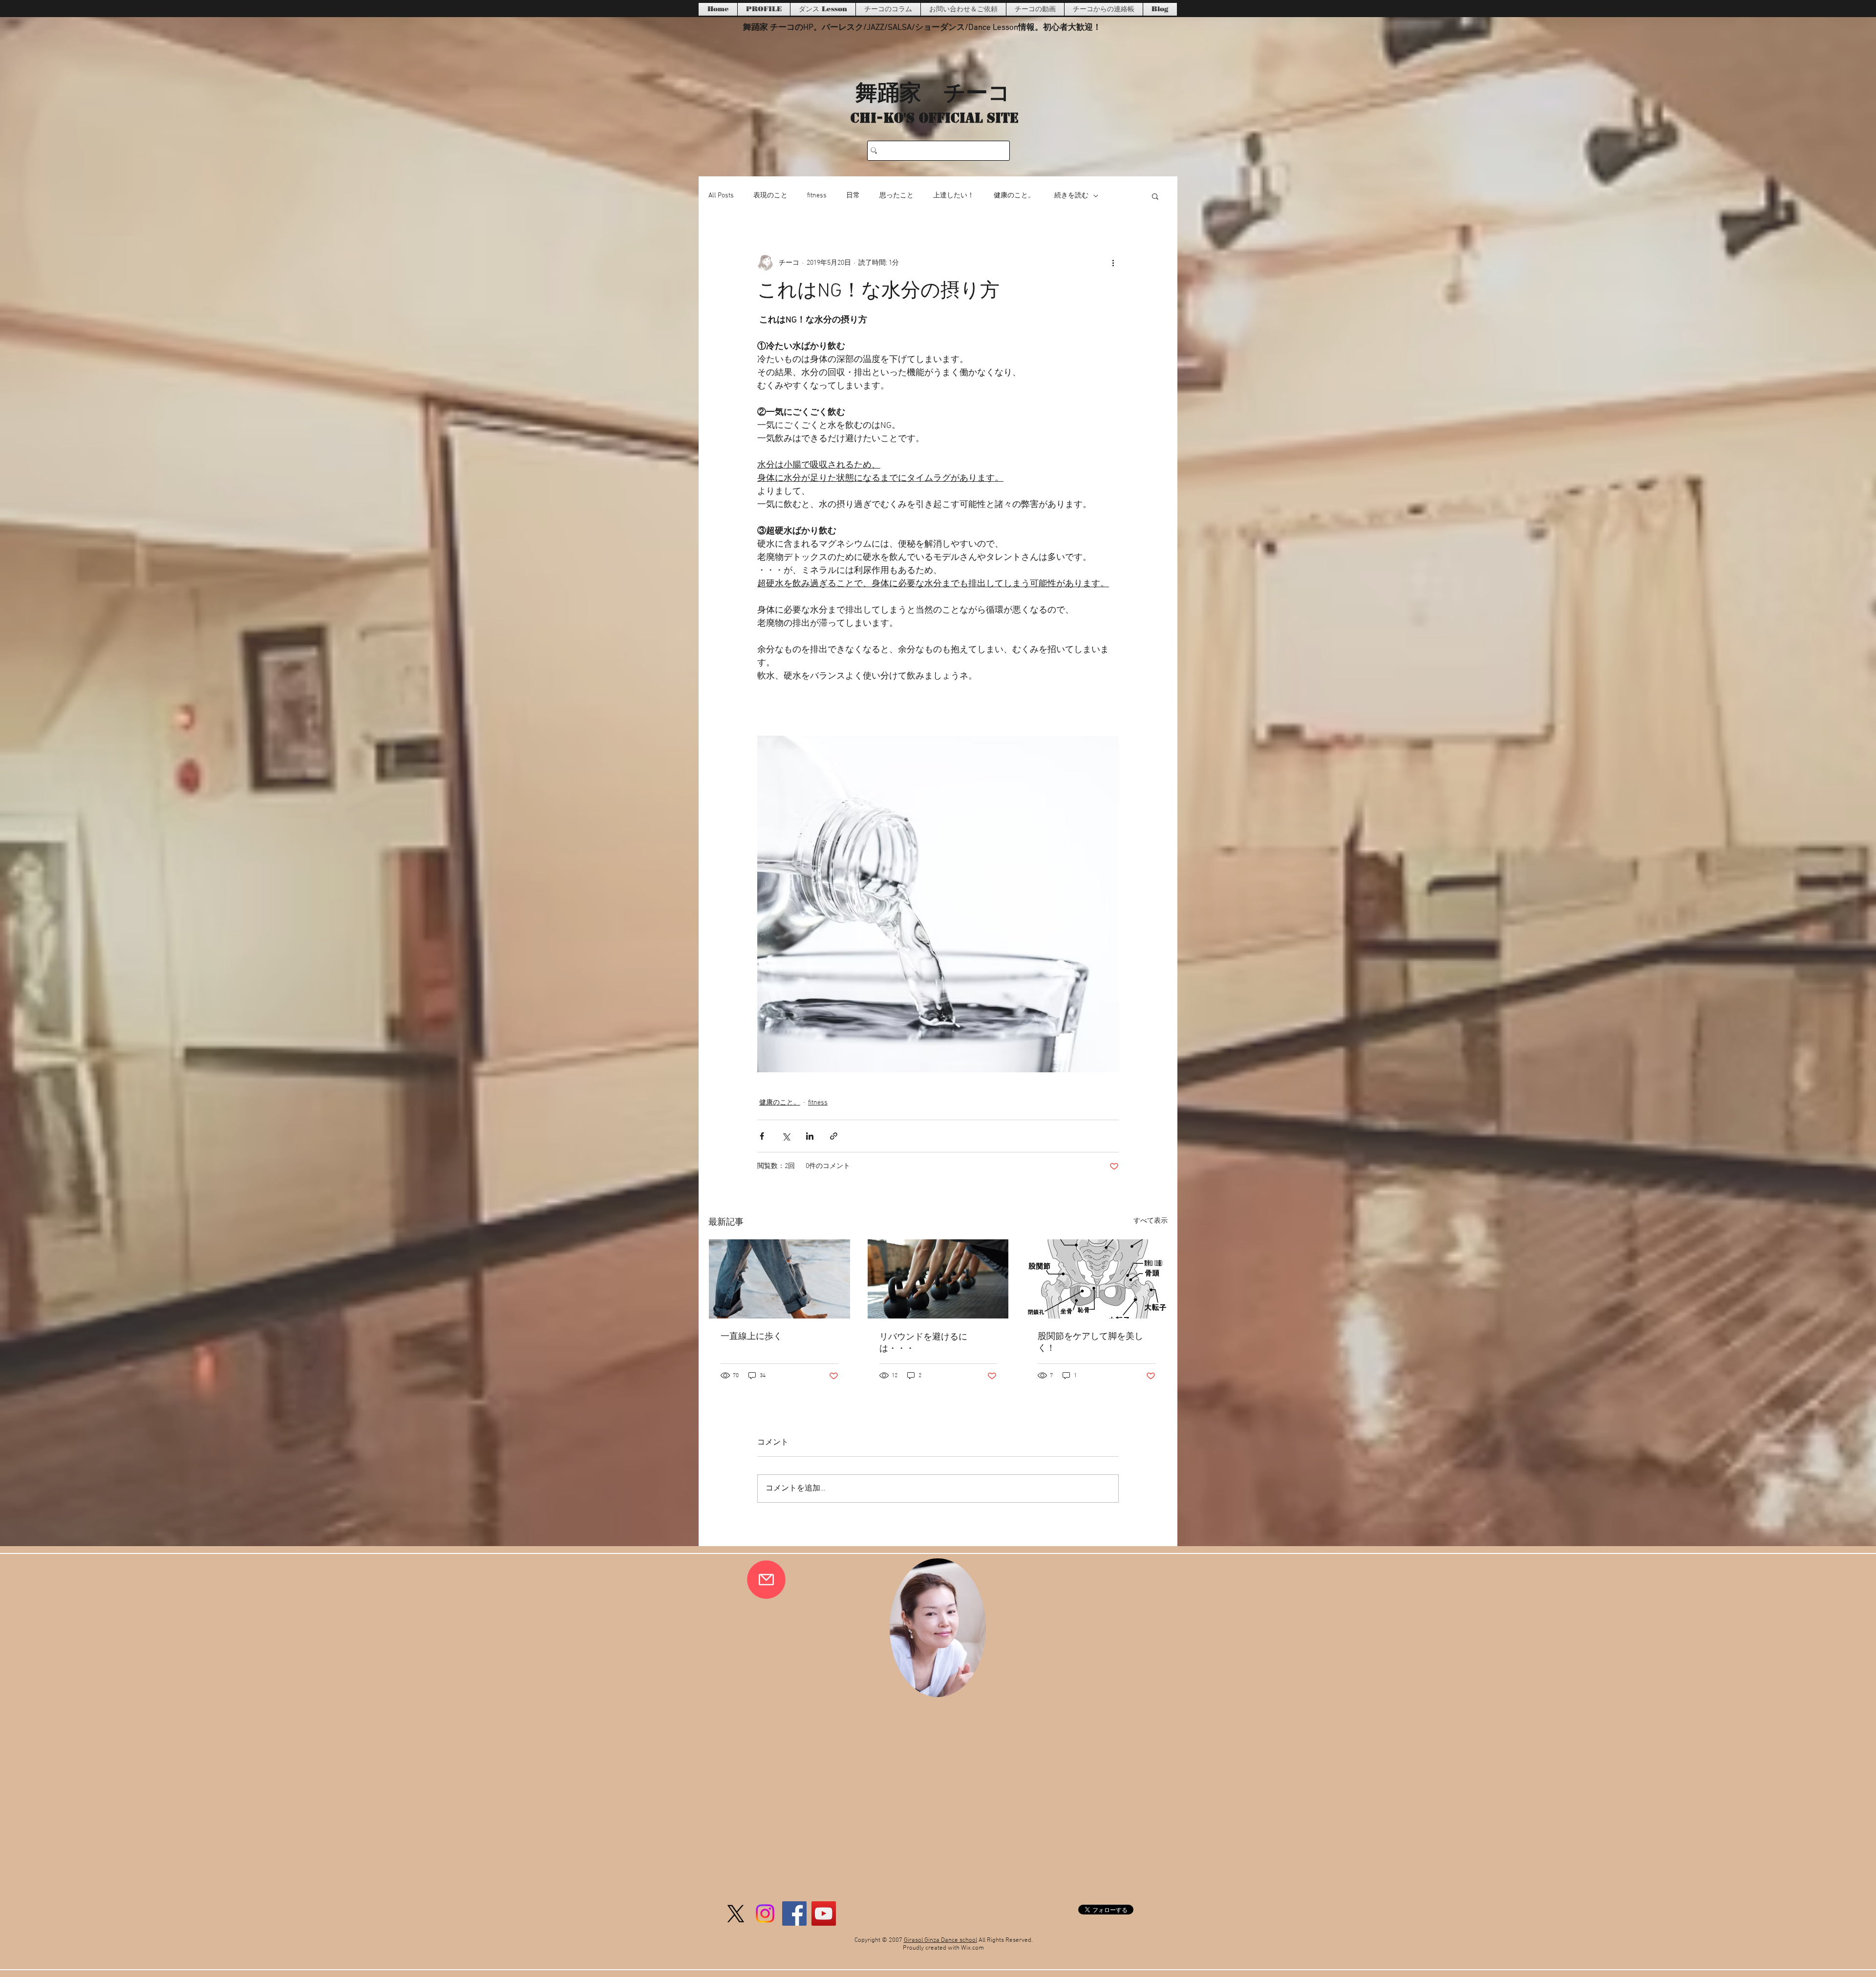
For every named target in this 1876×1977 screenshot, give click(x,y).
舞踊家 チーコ (933, 91)
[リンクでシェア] (834, 1136)
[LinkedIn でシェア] (810, 1136)
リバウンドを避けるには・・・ (923, 1343)
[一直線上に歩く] (779, 1279)
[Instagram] (765, 1913)
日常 (853, 196)
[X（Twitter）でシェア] (786, 1136)
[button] (1155, 196)
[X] (736, 1913)
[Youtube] (824, 1913)
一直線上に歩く (751, 1337)
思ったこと (896, 196)
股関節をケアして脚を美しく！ (1090, 1343)
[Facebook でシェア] (762, 1136)
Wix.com (972, 1948)
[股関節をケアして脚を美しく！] (1097, 1279)
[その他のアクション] (1113, 263)
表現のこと (770, 196)
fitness (817, 196)
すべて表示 (1151, 1221)
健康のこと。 (1014, 196)
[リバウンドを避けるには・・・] (938, 1279)
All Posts (721, 196)
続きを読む (1071, 196)
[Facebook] (794, 1913)
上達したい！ (954, 196)
